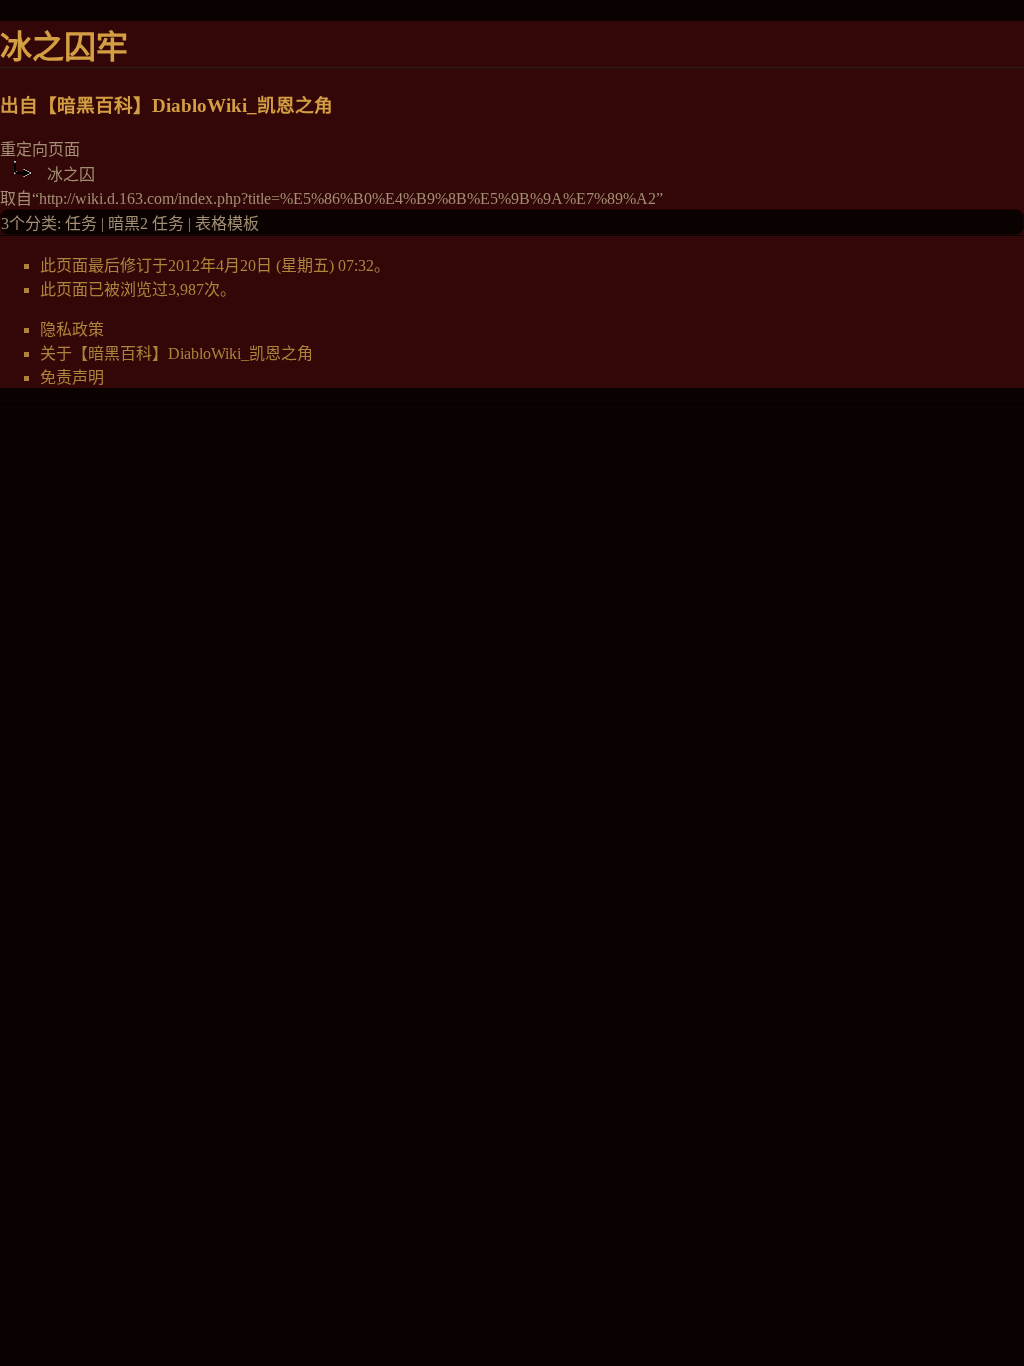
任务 (81, 223)
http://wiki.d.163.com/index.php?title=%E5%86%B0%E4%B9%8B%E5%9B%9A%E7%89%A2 (347, 198)
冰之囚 (71, 174)
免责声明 (72, 377)
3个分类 (29, 223)
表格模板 (227, 223)
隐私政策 (72, 329)
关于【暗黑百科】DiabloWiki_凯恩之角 (176, 353)
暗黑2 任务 (146, 223)
